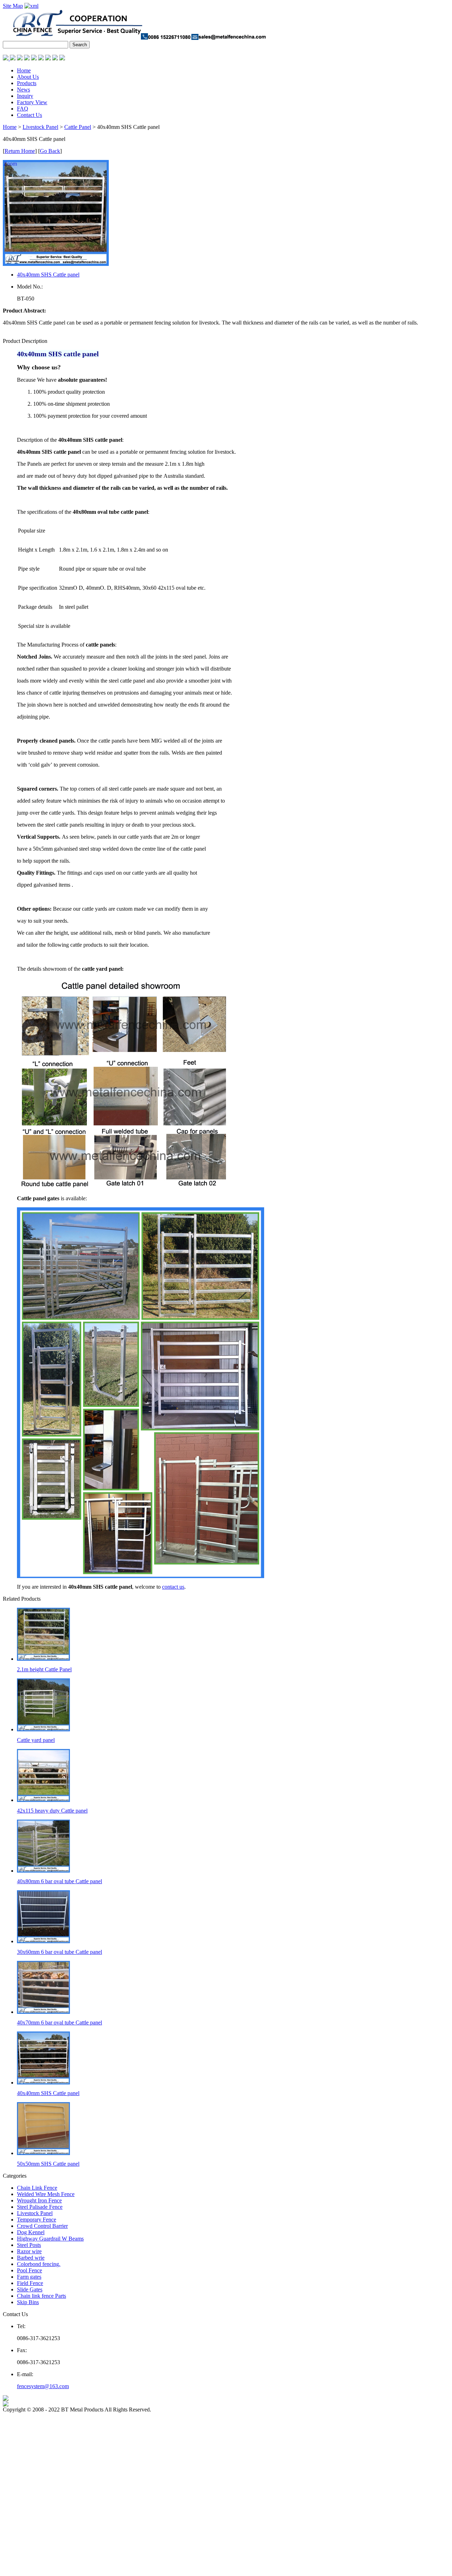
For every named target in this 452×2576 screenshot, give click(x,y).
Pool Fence (29, 2270)
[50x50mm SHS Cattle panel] (43, 2153)
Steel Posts (29, 2245)
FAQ (23, 109)
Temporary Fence (37, 2220)
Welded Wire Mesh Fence (46, 2194)
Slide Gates (30, 2289)
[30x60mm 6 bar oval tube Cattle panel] (43, 1941)
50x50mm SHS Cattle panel (48, 2164)
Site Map (13, 6)
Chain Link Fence (37, 2188)
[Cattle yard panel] (43, 1729)
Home (24, 70)
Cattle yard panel (36, 1740)
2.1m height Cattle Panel (44, 1669)
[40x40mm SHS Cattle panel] (43, 2083)
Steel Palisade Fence (40, 2207)
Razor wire (29, 2251)
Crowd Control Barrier (42, 2226)
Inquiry (25, 96)
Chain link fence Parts (41, 2296)
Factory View (32, 102)
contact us (173, 1587)
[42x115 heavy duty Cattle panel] (43, 1800)
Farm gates (29, 2277)
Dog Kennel (31, 2232)
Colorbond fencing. (39, 2264)
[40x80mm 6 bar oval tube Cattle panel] (43, 1871)
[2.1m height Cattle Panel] (43, 1659)
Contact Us (29, 115)
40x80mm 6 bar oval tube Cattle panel (60, 1881)
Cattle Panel (78, 127)
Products (27, 83)
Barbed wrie (31, 2258)
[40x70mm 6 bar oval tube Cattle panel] (43, 2012)
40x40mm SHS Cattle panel (48, 275)
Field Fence (30, 2283)
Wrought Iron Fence (39, 2200)
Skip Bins (28, 2302)
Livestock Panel (40, 127)
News (23, 90)
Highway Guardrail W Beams (50, 2239)
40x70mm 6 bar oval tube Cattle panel (60, 2022)
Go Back (50, 151)
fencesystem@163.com (43, 2386)
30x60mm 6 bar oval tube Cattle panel (60, 1952)
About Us (28, 77)
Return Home (20, 151)
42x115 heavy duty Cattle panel (52, 1811)
